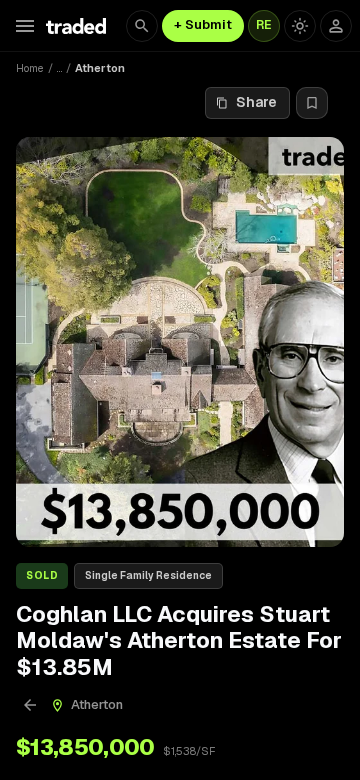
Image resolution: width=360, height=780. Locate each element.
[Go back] (30, 705)
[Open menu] (25, 26)
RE (264, 25)
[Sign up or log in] (336, 26)
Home (30, 68)
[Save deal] (312, 103)
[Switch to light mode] (300, 26)
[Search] (142, 26)
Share (256, 102)
